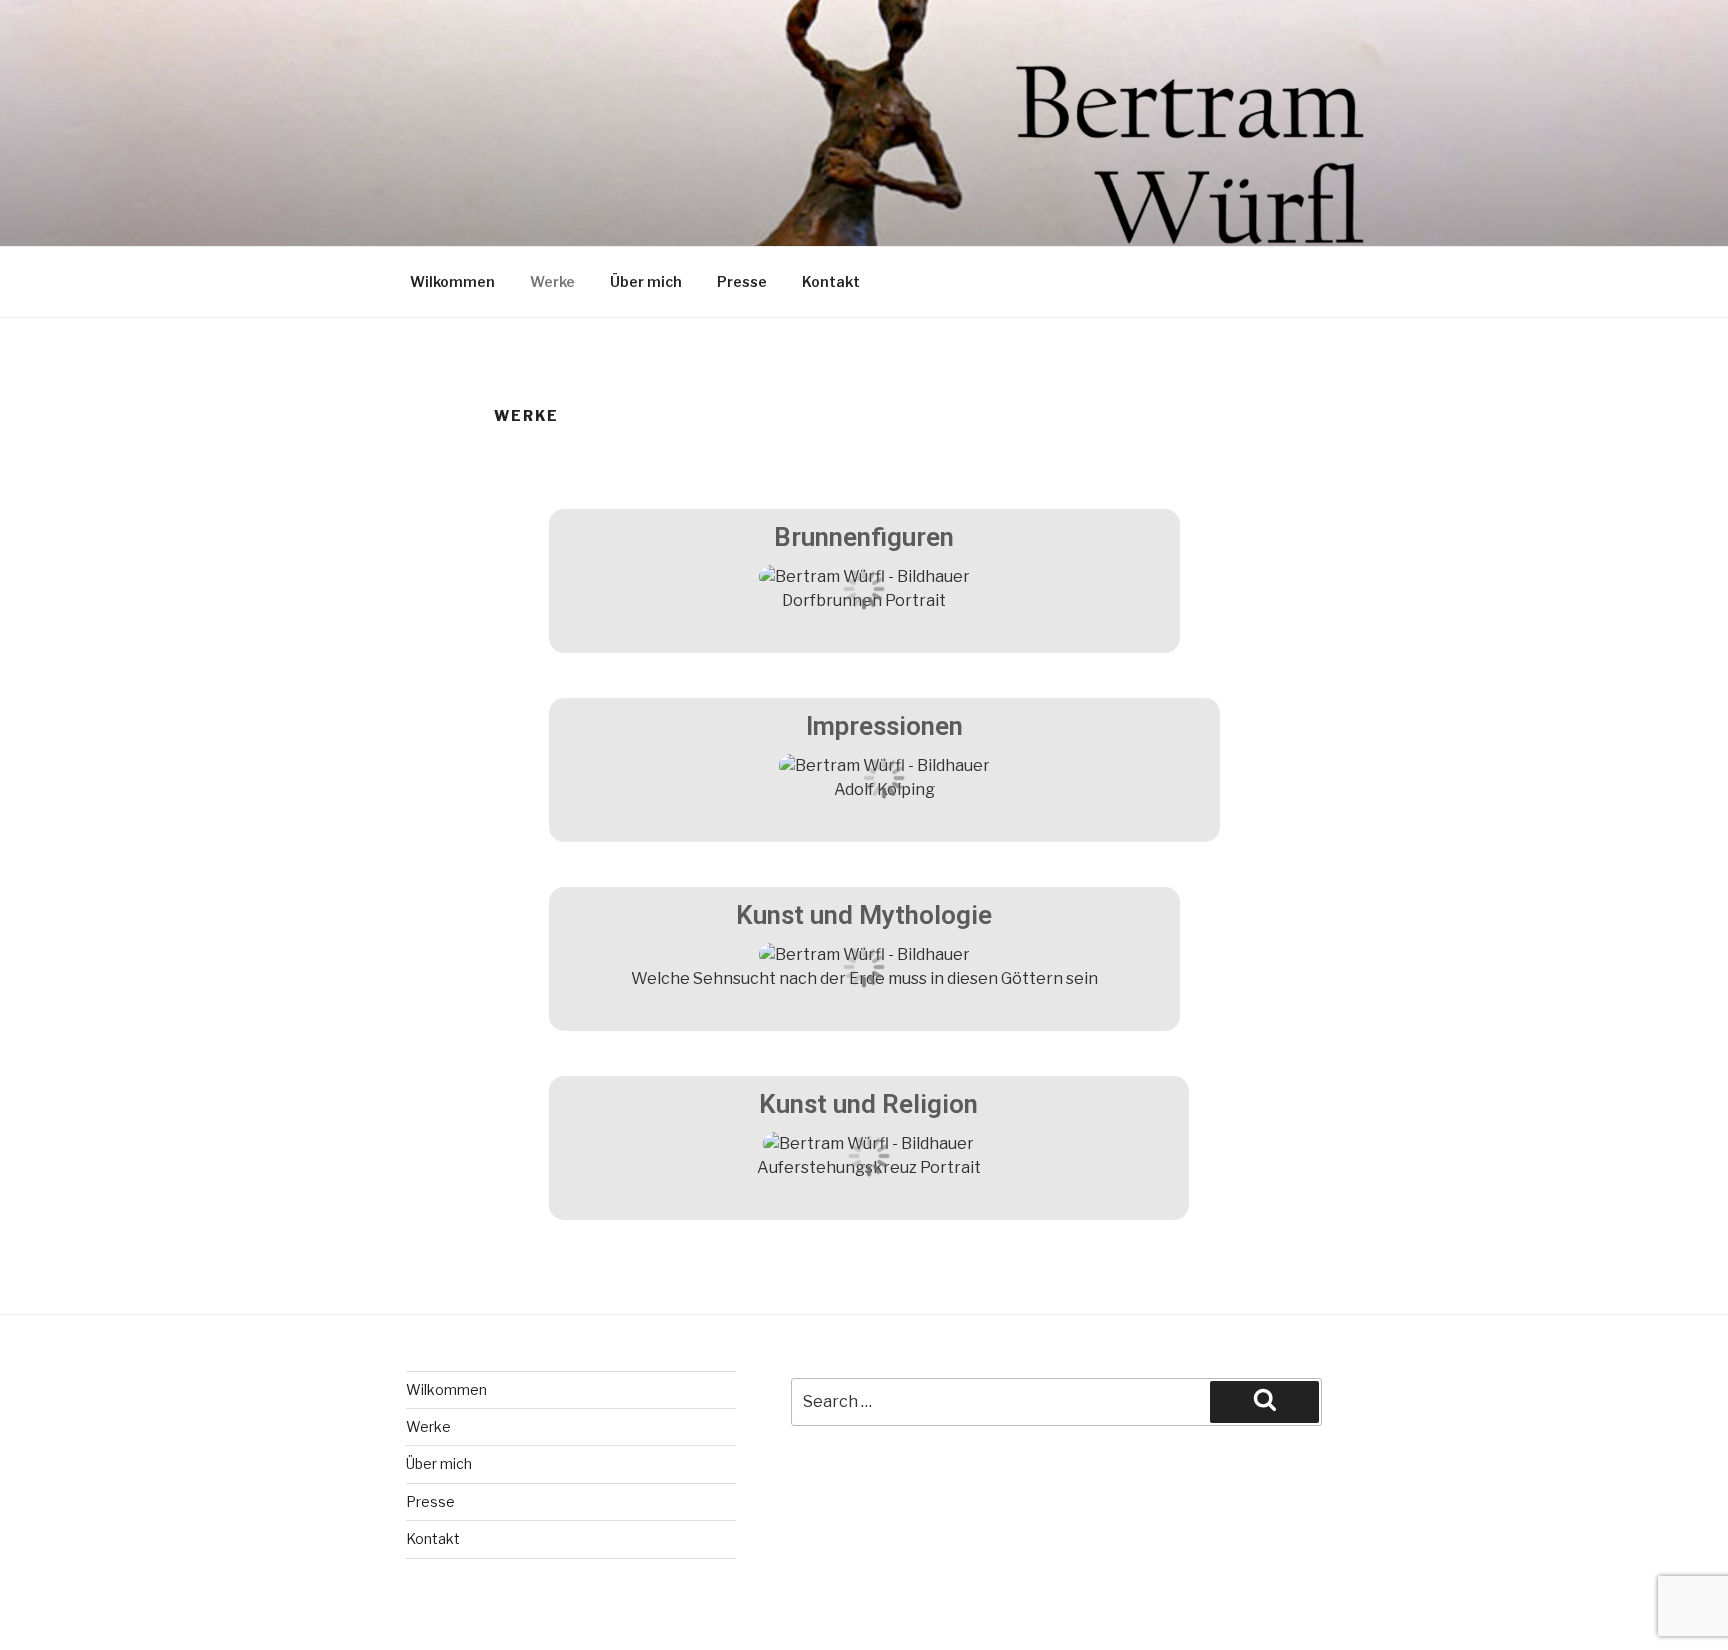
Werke (552, 281)
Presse (742, 281)
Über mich (646, 281)
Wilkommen (452, 281)
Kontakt (831, 281)
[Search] (1264, 1402)
